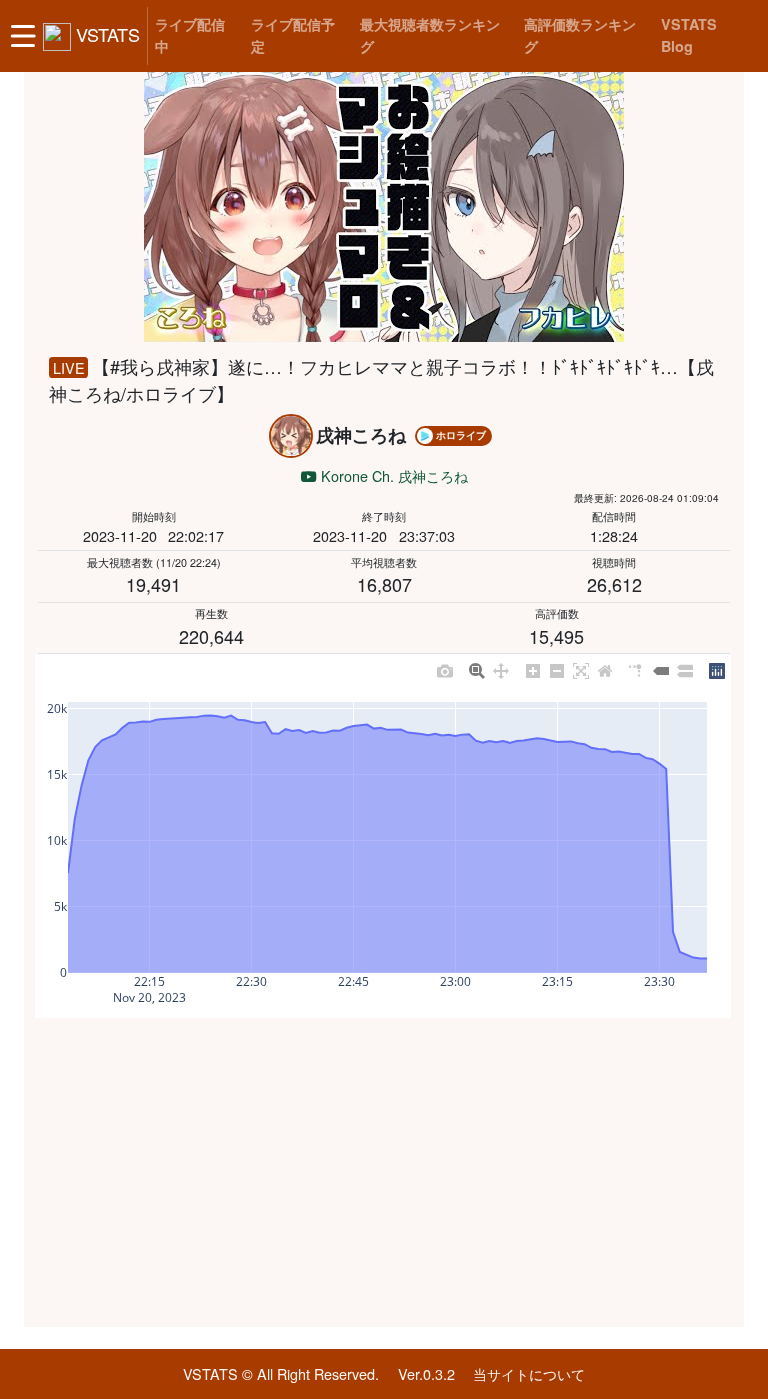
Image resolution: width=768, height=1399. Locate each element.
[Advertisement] (384, 1173)
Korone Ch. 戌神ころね (392, 475)
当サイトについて (529, 1373)
